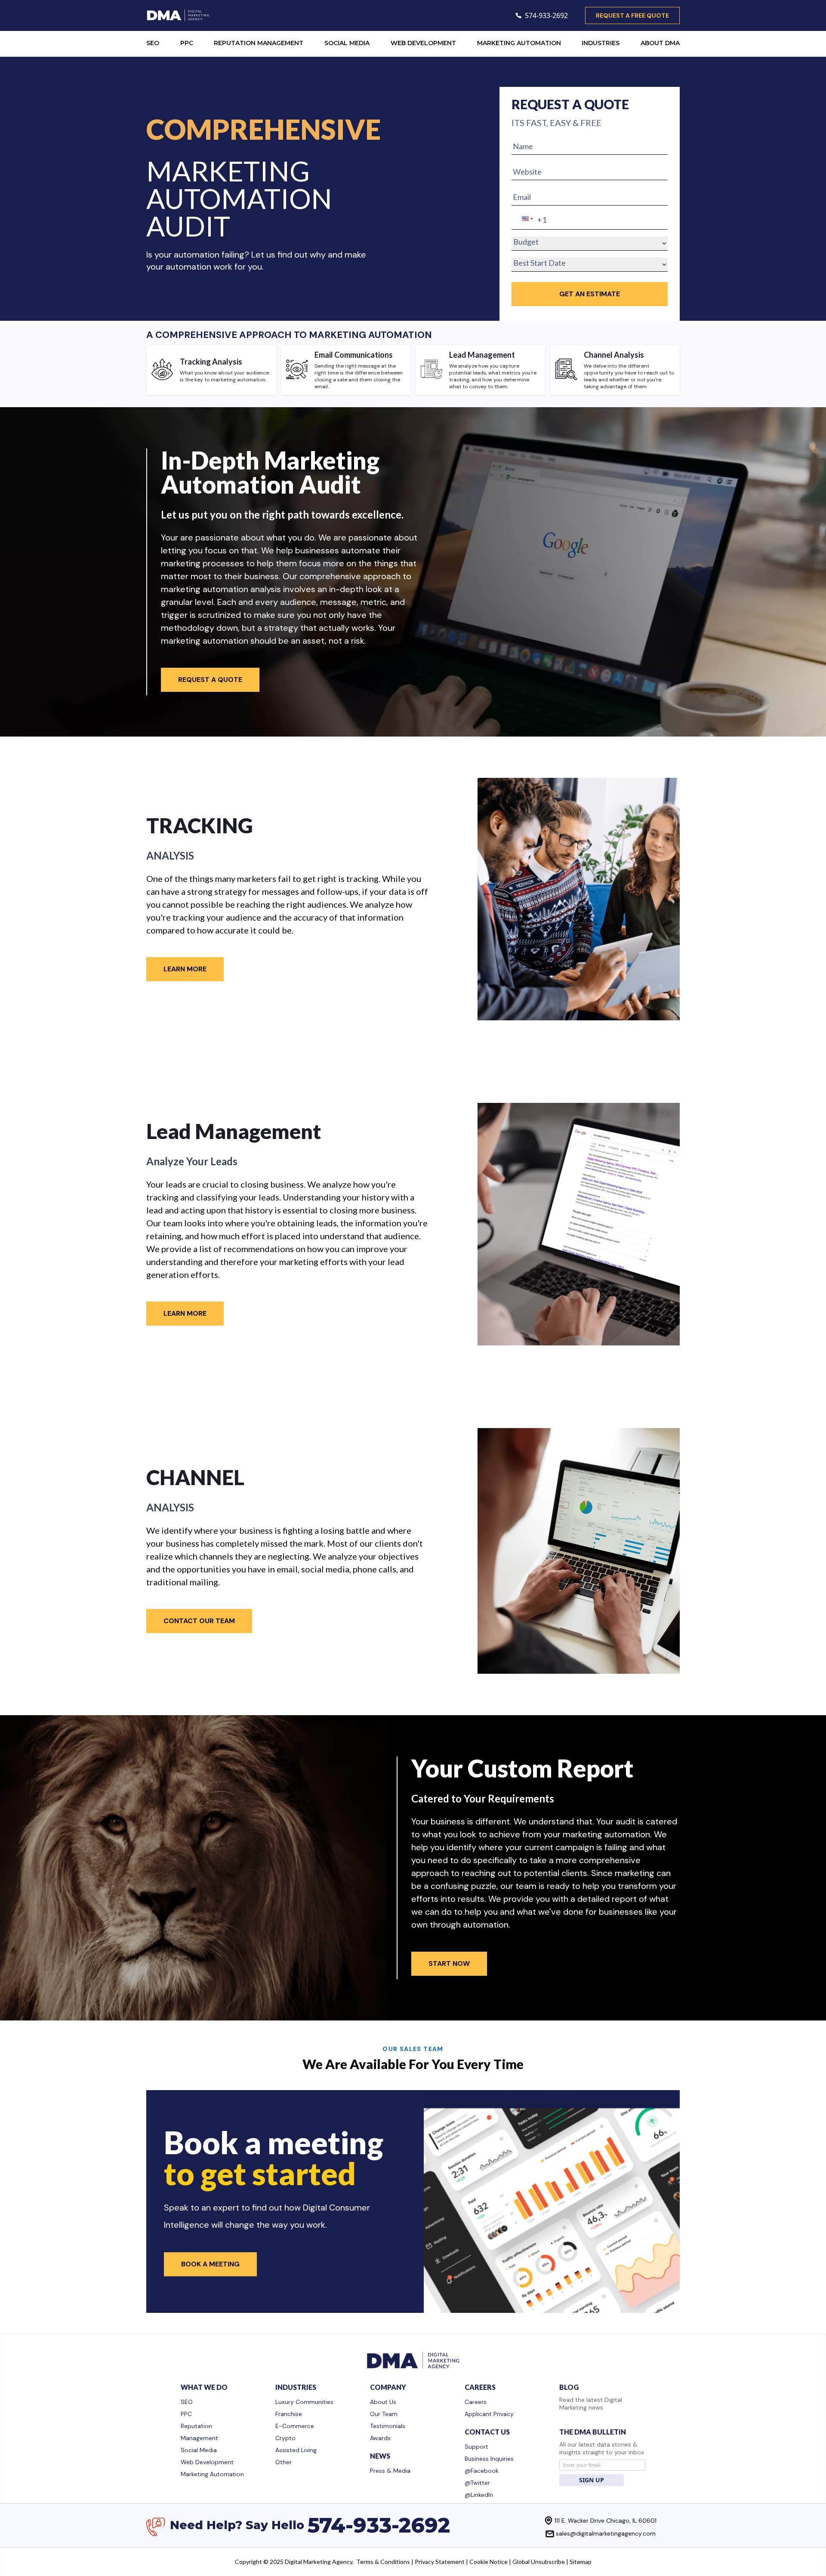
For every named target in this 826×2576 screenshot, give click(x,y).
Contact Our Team (199, 1621)
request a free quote (632, 15)
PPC (187, 43)
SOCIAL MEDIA (347, 43)
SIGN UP (592, 2480)
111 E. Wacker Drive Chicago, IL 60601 (606, 2521)
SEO (153, 43)
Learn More (185, 969)
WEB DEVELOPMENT (423, 43)
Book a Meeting (210, 2264)
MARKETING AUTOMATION (519, 43)
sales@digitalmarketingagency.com (606, 2533)
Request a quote (210, 680)
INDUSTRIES (601, 43)
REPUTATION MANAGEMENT (259, 43)
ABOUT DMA (660, 43)
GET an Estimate (590, 294)
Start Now (449, 1963)
